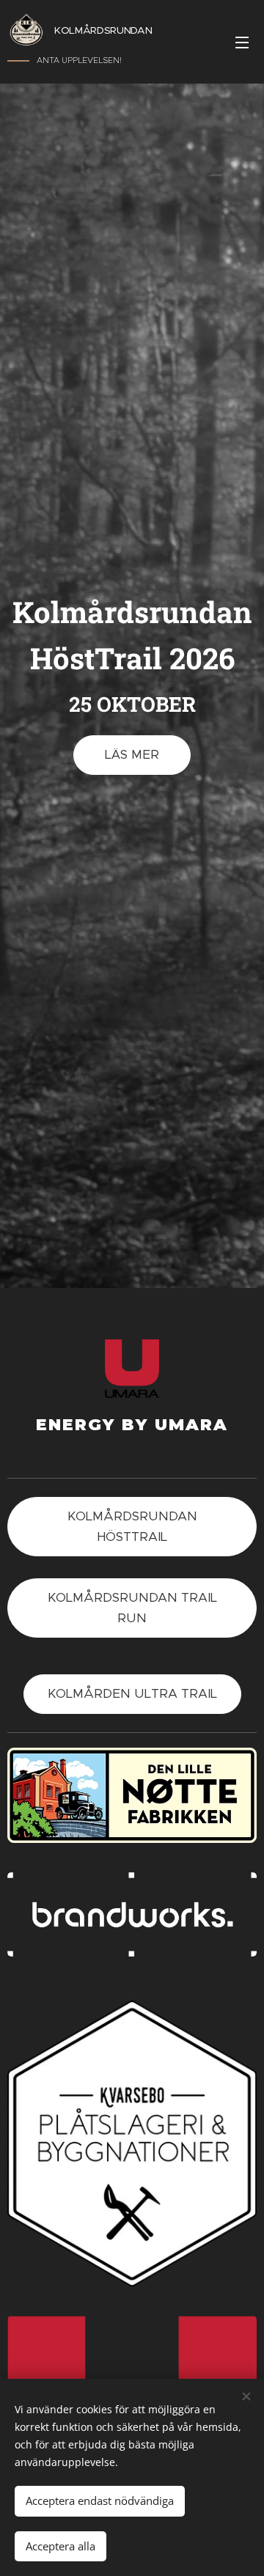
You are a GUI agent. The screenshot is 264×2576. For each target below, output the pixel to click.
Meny (242, 42)
